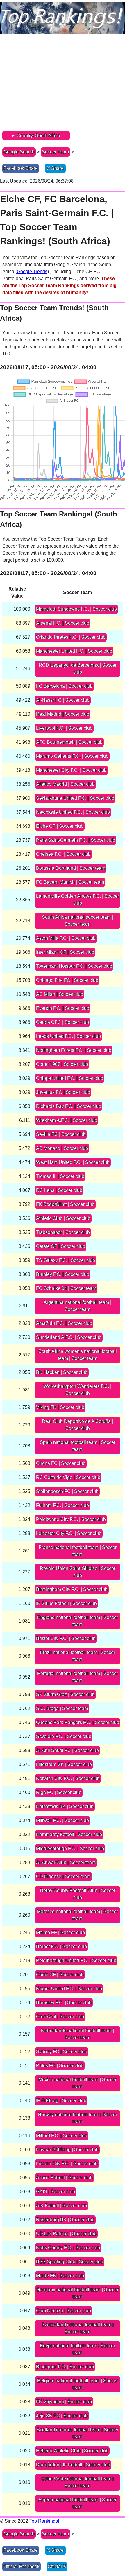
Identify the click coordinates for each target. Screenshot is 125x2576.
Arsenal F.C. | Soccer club (63, 623)
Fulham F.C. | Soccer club (63, 1505)
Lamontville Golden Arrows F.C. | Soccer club (77, 900)
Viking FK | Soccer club (60, 1407)
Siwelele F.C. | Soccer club (64, 1736)
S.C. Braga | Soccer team (62, 1708)
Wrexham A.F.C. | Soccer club (67, 1120)
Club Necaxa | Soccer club (64, 2311)
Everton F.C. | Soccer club (63, 1008)
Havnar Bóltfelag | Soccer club (67, 2150)
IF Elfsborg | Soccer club (61, 2101)
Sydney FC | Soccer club (62, 2052)
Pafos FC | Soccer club (60, 2066)
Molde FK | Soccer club (60, 2276)
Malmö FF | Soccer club (60, 1933)
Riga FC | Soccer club (59, 1792)
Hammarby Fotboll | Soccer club (69, 1834)
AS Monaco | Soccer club (62, 1148)
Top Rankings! (44, 2521)
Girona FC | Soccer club (61, 1463)
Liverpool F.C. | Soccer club (64, 728)
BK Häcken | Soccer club (62, 1372)
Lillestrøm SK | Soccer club (64, 1764)
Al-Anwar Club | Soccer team (66, 1862)
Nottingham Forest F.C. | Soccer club (74, 1050)
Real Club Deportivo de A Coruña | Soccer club (77, 1425)
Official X (57, 2567)
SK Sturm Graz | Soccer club (65, 1694)
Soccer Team (55, 152)
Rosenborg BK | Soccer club (65, 2220)
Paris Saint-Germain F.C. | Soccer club (76, 840)
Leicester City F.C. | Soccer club (69, 1533)
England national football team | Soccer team (78, 1621)
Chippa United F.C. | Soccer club (70, 1078)
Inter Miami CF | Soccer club (65, 952)
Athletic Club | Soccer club (63, 1218)
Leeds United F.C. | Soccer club (68, 1036)
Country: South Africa (38, 136)
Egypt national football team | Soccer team (77, 2349)
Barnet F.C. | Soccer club (61, 1947)
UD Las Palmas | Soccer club (66, 2234)
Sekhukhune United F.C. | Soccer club (75, 798)
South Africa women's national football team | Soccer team (78, 1355)
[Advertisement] (63, 84)
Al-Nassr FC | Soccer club (63, 700)
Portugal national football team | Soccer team (78, 1677)
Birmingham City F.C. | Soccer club (72, 1589)
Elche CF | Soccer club (60, 826)
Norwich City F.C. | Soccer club (68, 1778)
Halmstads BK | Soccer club (65, 1806)
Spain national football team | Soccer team (78, 1446)
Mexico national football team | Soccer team (77, 2083)
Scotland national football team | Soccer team (77, 2433)
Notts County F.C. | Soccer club (68, 2248)
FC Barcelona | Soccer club (64, 686)
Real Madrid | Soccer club (63, 714)
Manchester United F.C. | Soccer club (74, 651)
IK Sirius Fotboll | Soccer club (66, 1603)
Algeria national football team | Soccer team (77, 2503)
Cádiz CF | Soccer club (60, 1975)
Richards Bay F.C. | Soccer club (69, 1106)
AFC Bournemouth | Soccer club (69, 742)
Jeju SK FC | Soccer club (62, 2416)
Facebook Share (21, 168)
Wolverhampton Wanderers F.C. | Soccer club (77, 1390)
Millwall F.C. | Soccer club (63, 1820)
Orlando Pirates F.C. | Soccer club (71, 637)
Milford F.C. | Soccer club (62, 2136)
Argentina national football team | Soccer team (77, 1306)
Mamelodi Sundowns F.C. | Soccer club (76, 609)
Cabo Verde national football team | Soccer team (77, 2482)
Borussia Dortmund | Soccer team (71, 868)
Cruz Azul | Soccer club (60, 2017)
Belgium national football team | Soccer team (77, 2384)
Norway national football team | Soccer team (77, 2118)
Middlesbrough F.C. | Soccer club (70, 1848)
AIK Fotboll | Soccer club (61, 2206)
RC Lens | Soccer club (59, 1190)
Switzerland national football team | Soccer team (78, 2328)
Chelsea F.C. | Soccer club (63, 854)
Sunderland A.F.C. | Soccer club (69, 1337)
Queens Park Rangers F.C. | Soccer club (78, 1722)
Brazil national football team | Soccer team (77, 1656)
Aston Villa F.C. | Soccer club (66, 938)
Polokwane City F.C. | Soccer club (71, 1519)
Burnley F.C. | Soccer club (63, 1274)
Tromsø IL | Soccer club (60, 1176)
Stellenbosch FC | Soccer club (67, 1491)
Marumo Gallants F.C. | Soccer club (72, 756)
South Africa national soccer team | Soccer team (77, 921)
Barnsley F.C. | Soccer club (64, 2003)
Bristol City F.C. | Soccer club (66, 1638)
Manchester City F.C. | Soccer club (71, 770)
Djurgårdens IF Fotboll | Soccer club (73, 2465)
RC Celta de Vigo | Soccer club (68, 1477)
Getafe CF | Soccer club (61, 1246)
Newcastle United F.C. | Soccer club (73, 812)
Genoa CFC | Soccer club (63, 1022)
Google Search (19, 152)
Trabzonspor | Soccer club (63, 1232)
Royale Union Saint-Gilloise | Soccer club (78, 1572)
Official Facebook (22, 2567)
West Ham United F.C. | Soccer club (73, 1162)
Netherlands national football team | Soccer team (77, 2034)
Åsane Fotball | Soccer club (64, 2178)
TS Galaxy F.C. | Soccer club (66, 1260)
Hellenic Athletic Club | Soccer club (72, 2451)
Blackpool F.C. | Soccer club (65, 2367)
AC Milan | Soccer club (60, 994)
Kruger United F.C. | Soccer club (69, 1989)
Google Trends (32, 271)
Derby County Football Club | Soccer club (78, 1894)
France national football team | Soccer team (78, 1551)
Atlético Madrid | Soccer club (65, 784)
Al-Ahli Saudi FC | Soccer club (67, 1750)
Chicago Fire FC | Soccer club (67, 980)
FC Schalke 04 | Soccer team (66, 1288)
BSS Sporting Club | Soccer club (70, 2262)
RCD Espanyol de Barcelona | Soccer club (78, 669)
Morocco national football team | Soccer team (77, 1915)
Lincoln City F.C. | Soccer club (67, 2164)
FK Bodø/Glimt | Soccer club (65, 1204)
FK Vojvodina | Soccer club (64, 2402)
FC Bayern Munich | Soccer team (70, 882)
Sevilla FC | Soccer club (61, 1134)
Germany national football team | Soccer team (77, 2293)
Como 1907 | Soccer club (62, 1064)
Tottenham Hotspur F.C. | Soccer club (74, 966)
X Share (55, 168)
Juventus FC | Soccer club (63, 1092)
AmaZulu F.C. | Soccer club (64, 1323)
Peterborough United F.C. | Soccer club (76, 1961)
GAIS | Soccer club (56, 2192)
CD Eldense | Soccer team (63, 1876)
